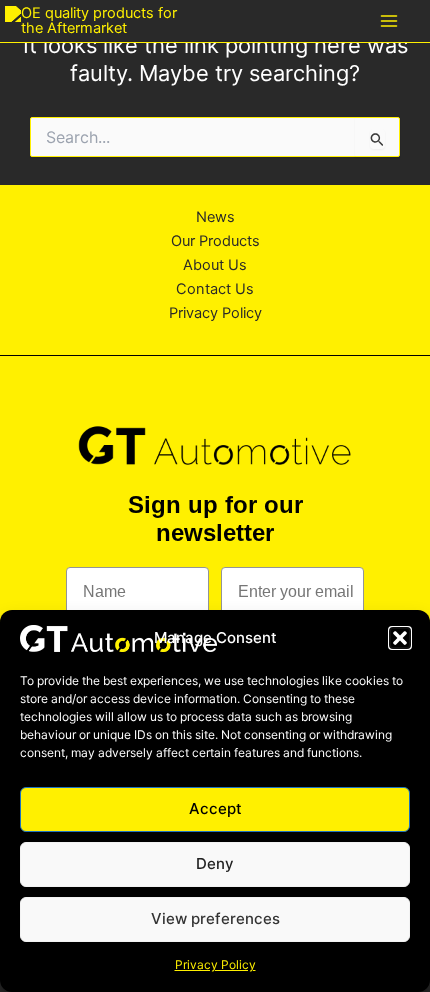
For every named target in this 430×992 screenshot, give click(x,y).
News (215, 217)
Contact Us (215, 289)
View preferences (215, 918)
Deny (215, 863)
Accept (215, 808)
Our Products (215, 241)
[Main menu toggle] (389, 21)
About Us (215, 265)
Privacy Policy (215, 964)
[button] (400, 638)
